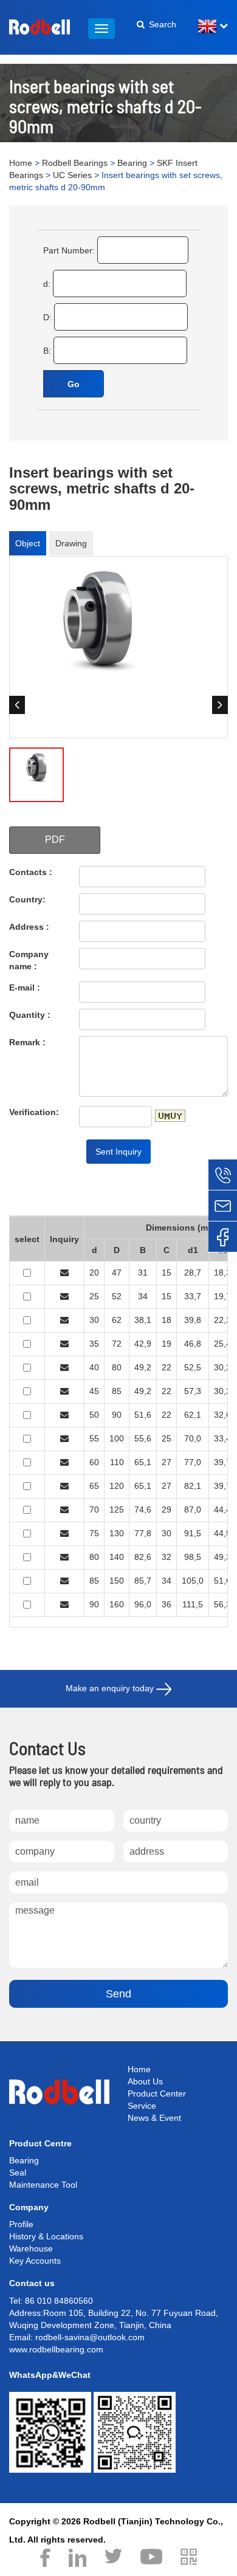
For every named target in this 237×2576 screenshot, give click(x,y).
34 (143, 1296)
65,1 (143, 1462)
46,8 (193, 1344)
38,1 (143, 1320)
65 (94, 1486)
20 (94, 1273)
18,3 (222, 1273)
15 (167, 1273)
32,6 (222, 1415)
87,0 (193, 1510)
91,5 (193, 1533)
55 (94, 1438)
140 (117, 1557)
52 (117, 1296)
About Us (145, 2081)
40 (94, 1367)
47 (117, 1273)
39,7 (222, 1462)
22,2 (222, 1320)
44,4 (222, 1510)
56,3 (222, 1604)
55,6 (143, 1438)
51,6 (143, 1415)
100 (117, 1438)
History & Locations (46, 2236)
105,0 (193, 1581)
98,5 (193, 1557)
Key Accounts (35, 2261)
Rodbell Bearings (75, 163)
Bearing (132, 163)
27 (167, 1462)
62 (117, 1320)
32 (167, 1557)
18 (167, 1320)
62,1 (193, 1415)
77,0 (193, 1462)
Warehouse (31, 2248)
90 (117, 1415)
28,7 (193, 1273)
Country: (27, 899)
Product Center (157, 2093)
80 (117, 1367)
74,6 (143, 1510)
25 (94, 1296)
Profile (21, 2224)
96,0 (143, 1604)
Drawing (71, 543)
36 (167, 1604)
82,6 (143, 1557)
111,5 (193, 1604)
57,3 (193, 1391)
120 (117, 1486)
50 (94, 1415)
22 (167, 1367)
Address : (29, 927)
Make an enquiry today (111, 1688)
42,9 (143, 1344)
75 (94, 1533)
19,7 (222, 1296)
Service (142, 2106)
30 (94, 1320)
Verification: (34, 1112)
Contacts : (31, 872)
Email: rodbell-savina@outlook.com (77, 2337)
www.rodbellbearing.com (56, 2349)
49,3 (222, 1557)
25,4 (222, 1344)
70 (94, 1510)
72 (117, 1344)
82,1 (193, 1486)
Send (118, 1994)
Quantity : (30, 1015)
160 (117, 1604)
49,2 (143, 1367)
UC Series (72, 175)
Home (21, 163)
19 (167, 1344)
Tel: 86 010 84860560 (51, 2301)
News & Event (154, 2118)
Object (28, 543)
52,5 (193, 1367)
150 (117, 1581)
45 (94, 1391)
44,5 (222, 1533)
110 (117, 1462)
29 (167, 1510)
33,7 (193, 1296)
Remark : (27, 1042)
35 (94, 1344)
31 (143, 1273)
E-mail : (25, 987)
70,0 (193, 1438)
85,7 (143, 1581)
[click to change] (170, 1116)
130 (117, 1533)
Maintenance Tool (43, 2185)
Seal (18, 2172)
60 (94, 1462)
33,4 (222, 1438)
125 (117, 1510)
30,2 (222, 1367)
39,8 (193, 1320)
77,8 (143, 1533)
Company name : (29, 960)
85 (117, 1391)
